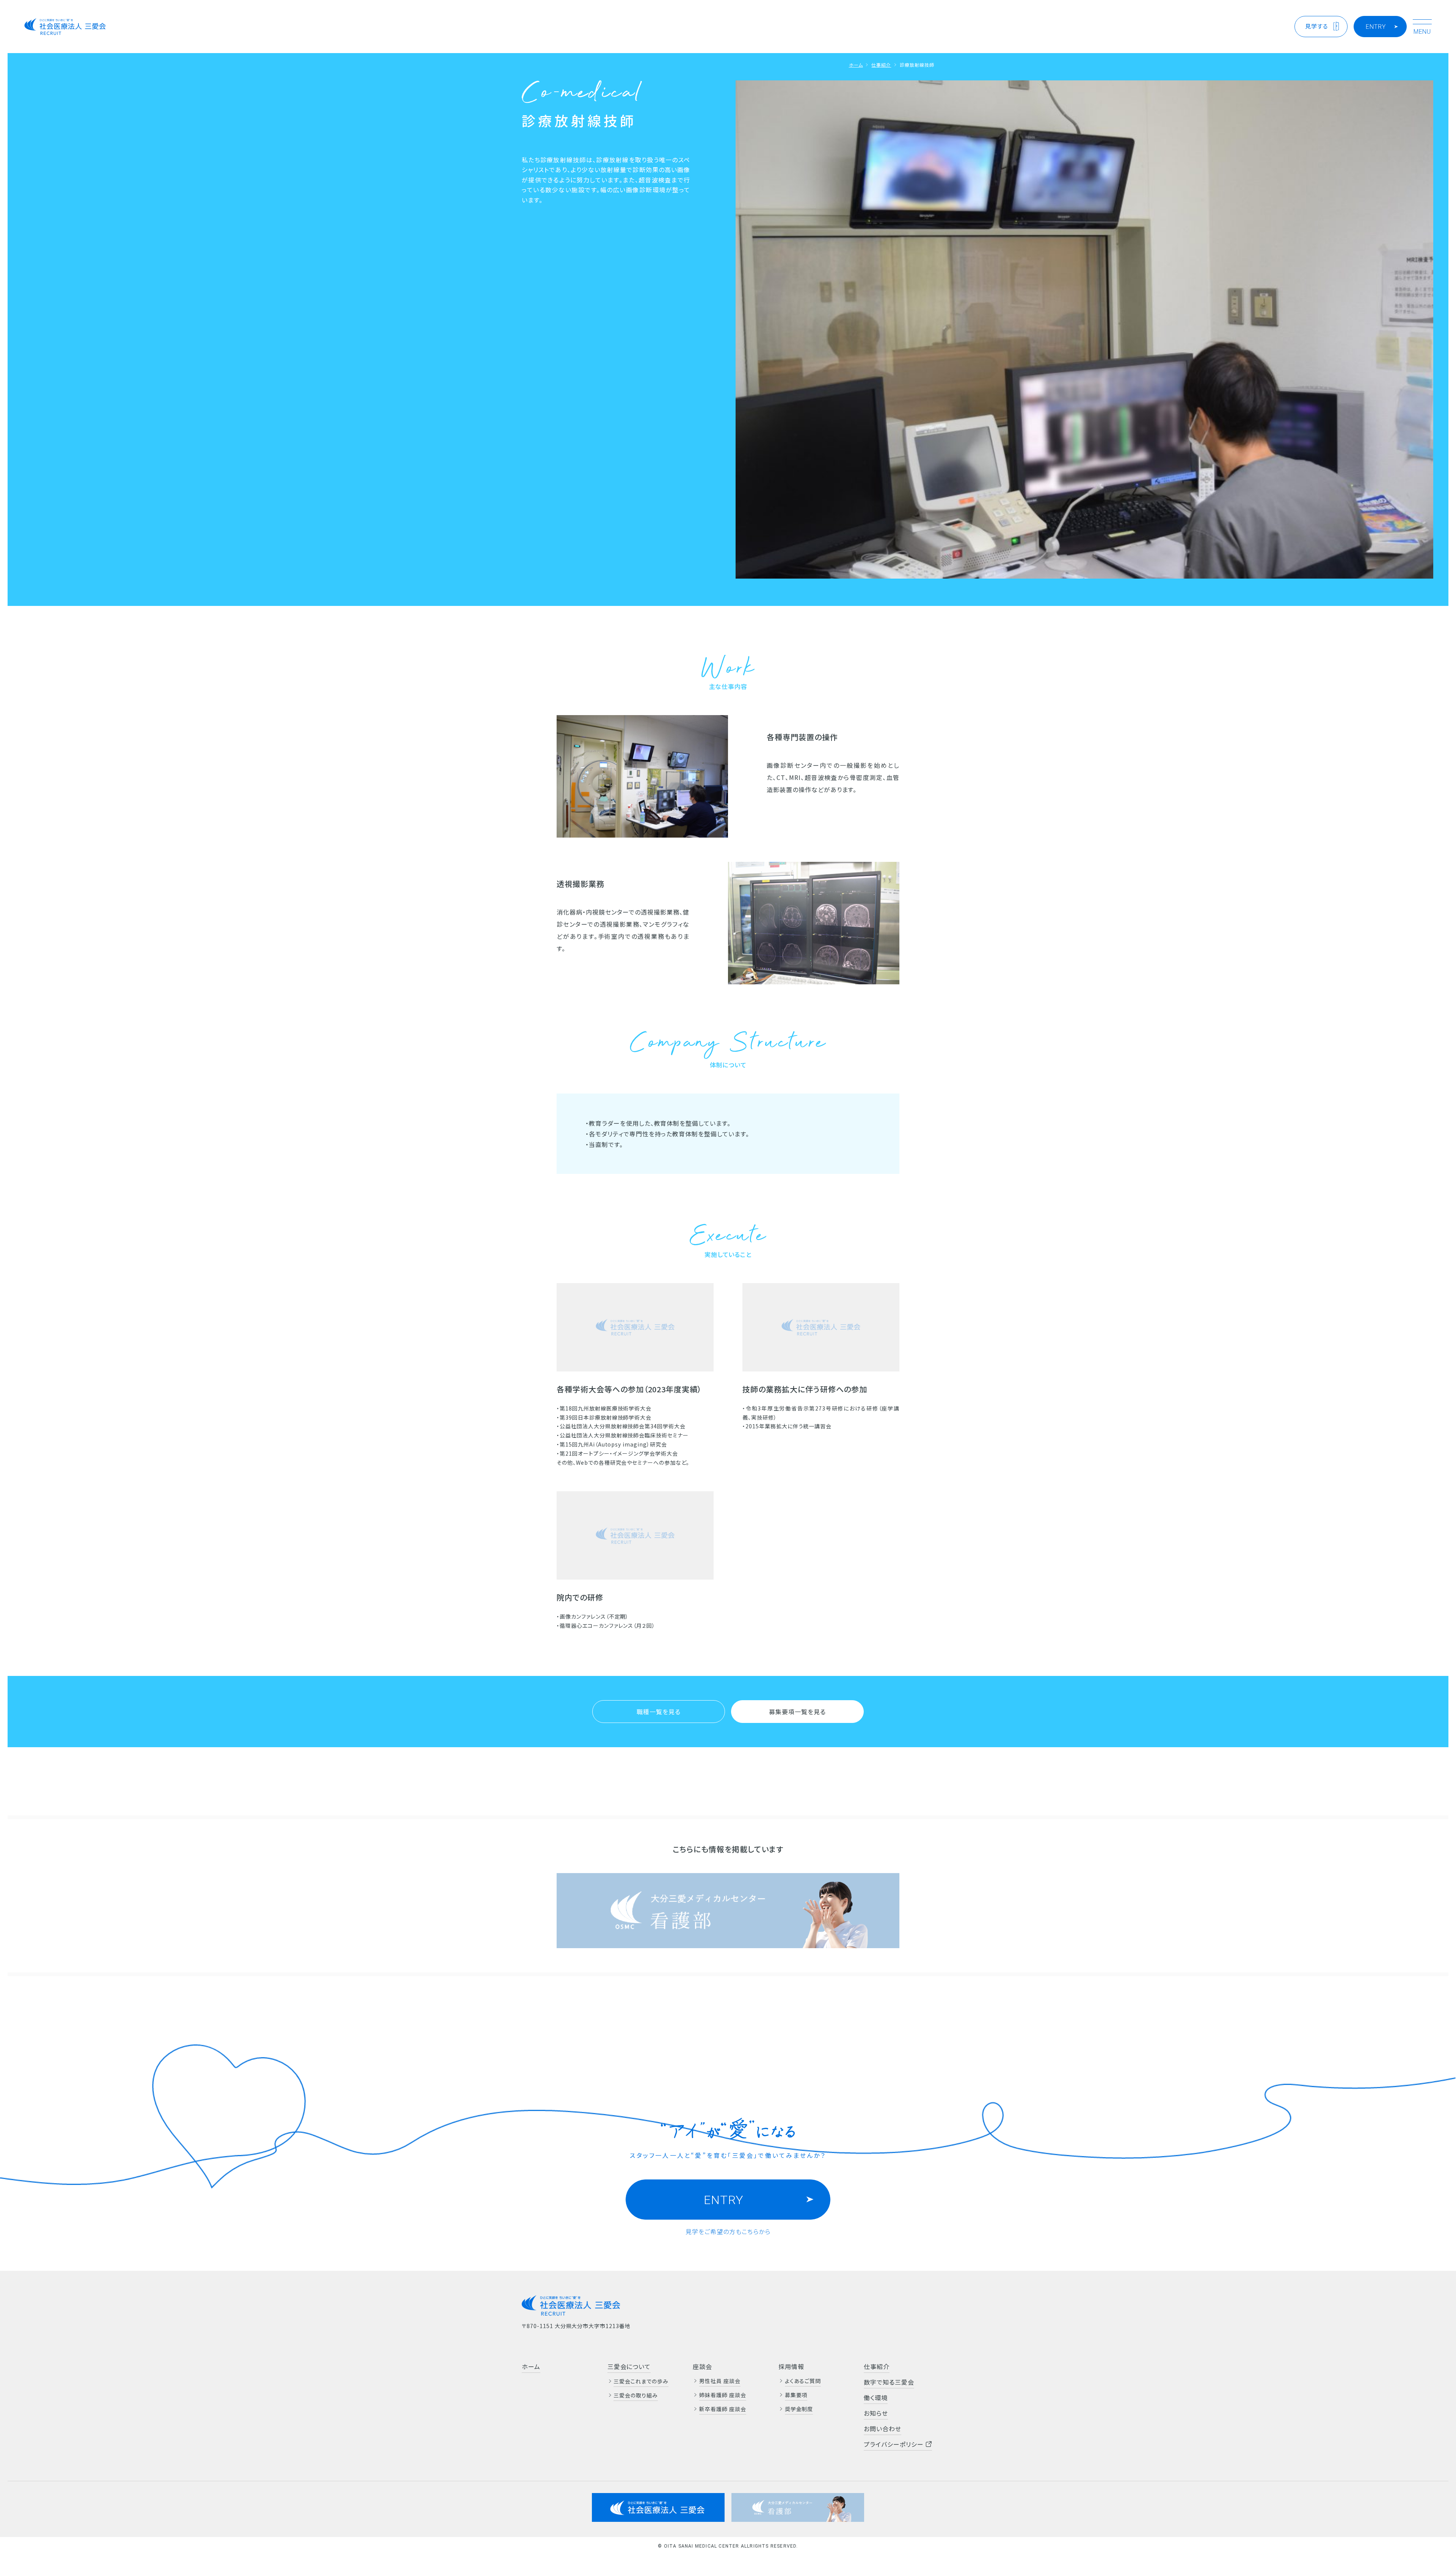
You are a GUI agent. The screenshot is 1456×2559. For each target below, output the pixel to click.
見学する (1317, 26)
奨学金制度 (799, 2409)
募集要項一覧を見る (797, 1712)
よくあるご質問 (803, 2381)
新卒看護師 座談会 (723, 2409)
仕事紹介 (881, 65)
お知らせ (876, 2413)
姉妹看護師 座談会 (723, 2395)
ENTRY (1376, 27)
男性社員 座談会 (720, 2381)
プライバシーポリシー (895, 2444)
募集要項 (796, 2395)
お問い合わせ (883, 2429)
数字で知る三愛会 (889, 2382)
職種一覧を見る (659, 1712)
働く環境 (876, 2397)
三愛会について (629, 2366)
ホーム (856, 65)
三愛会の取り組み (636, 2395)
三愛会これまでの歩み (641, 2381)
